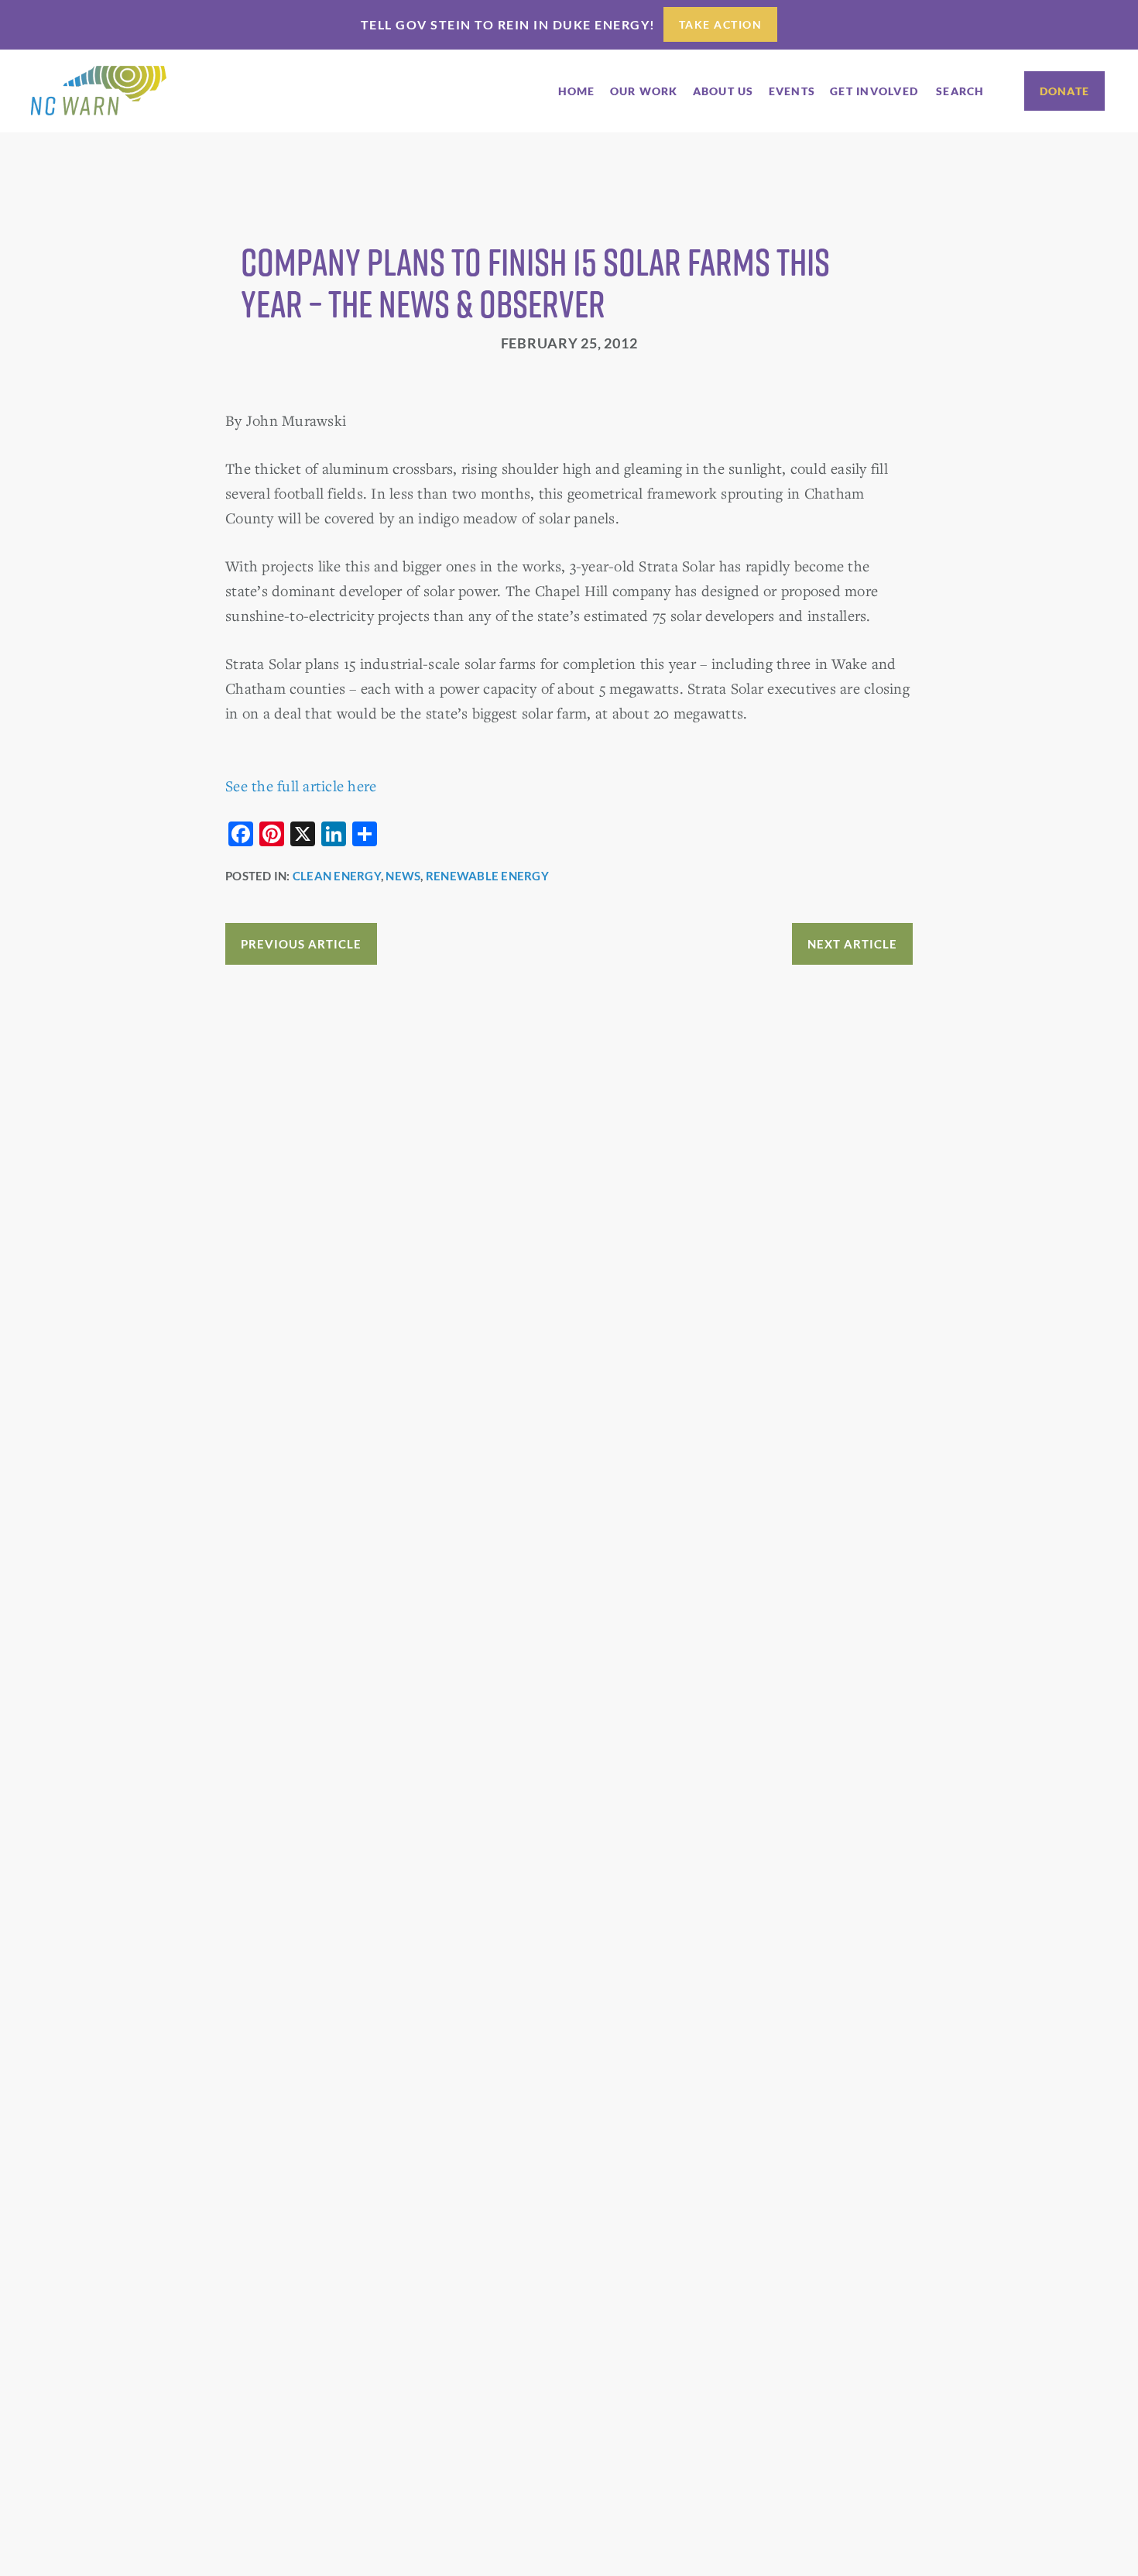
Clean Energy (337, 876)
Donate (1065, 91)
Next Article (852, 944)
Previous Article (301, 944)
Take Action (721, 24)
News (403, 876)
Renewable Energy (487, 876)
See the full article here (301, 785)
